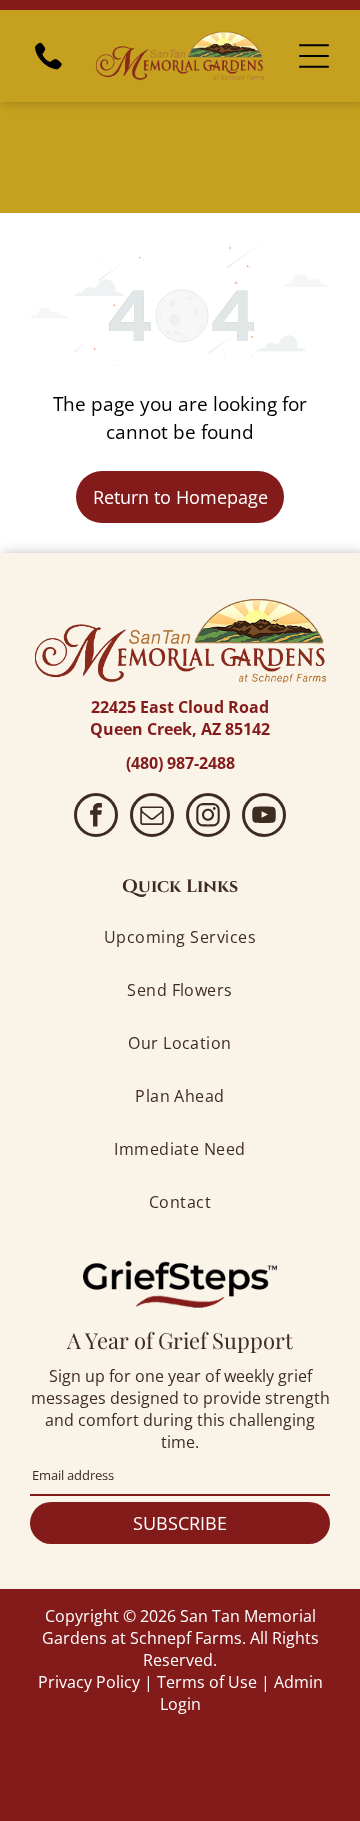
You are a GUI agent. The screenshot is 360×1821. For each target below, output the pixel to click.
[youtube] (264, 817)
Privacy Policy (89, 1682)
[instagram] (208, 817)
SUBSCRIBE (180, 1523)
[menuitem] (179, 937)
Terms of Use (207, 1682)
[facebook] (96, 817)
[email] (152, 817)
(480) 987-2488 (180, 763)
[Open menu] (314, 56)
